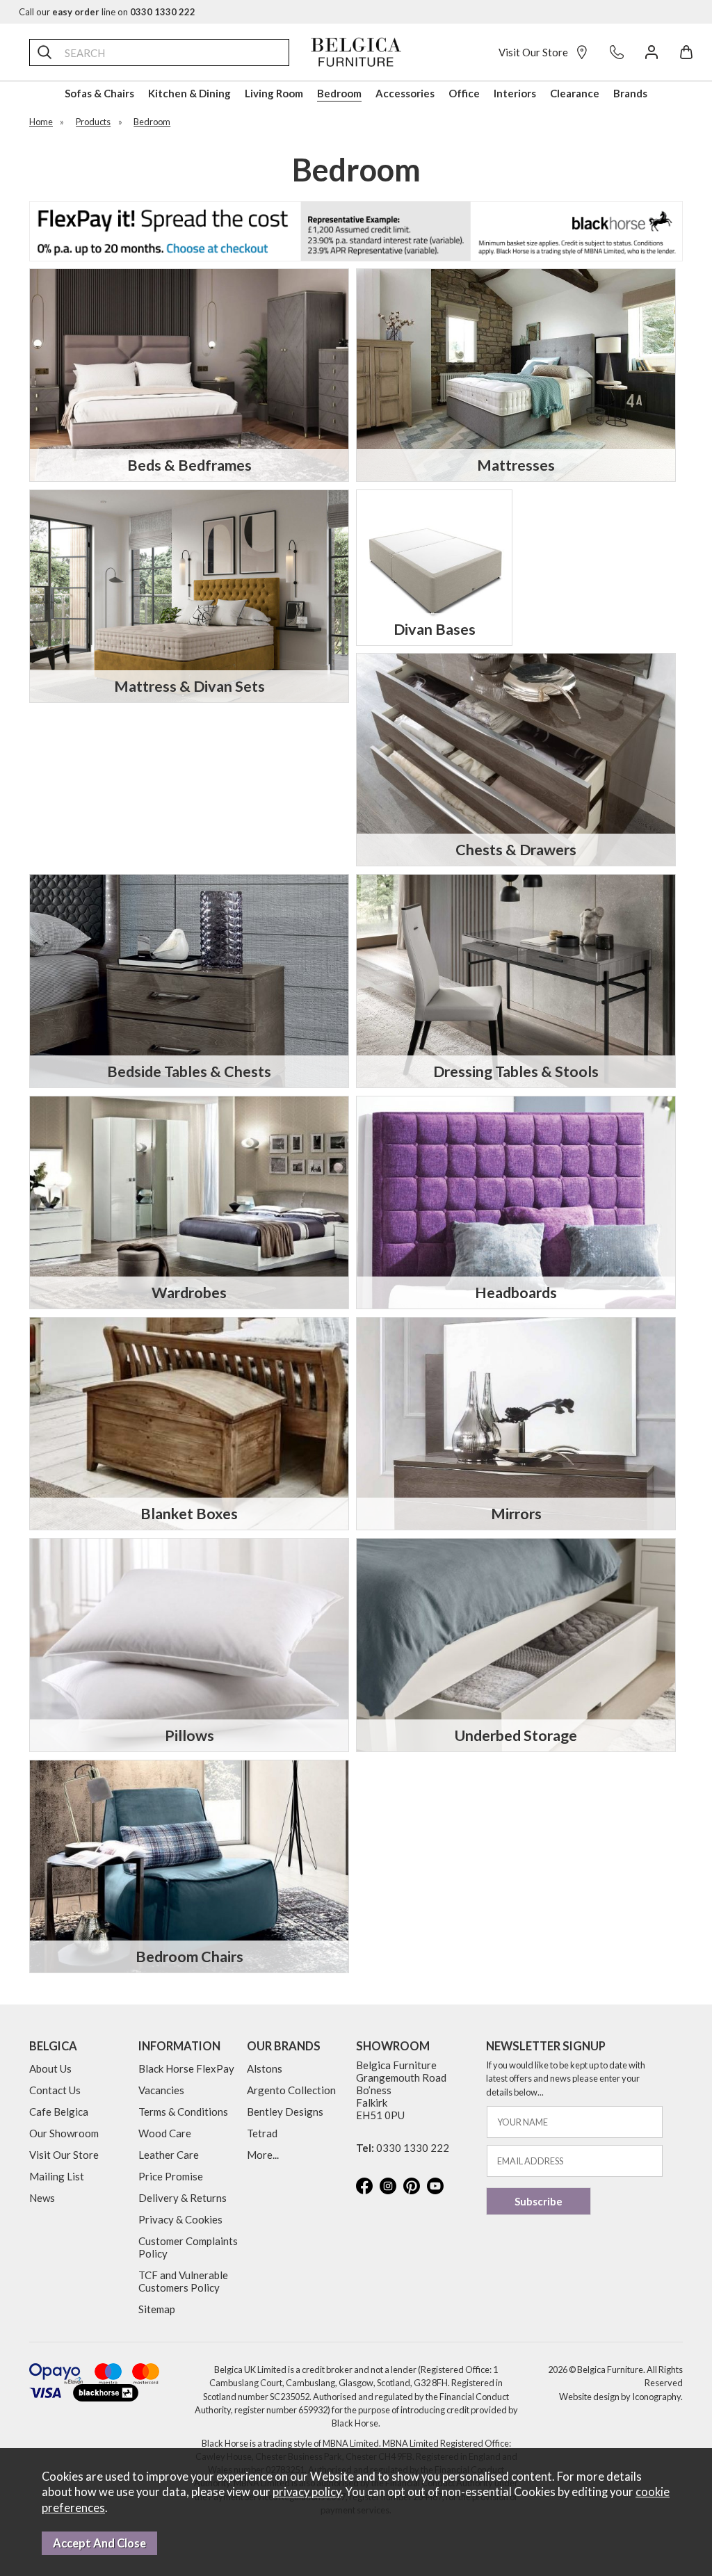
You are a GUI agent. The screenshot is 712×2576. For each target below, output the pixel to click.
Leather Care (169, 2155)
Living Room (274, 93)
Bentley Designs (285, 2112)
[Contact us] (617, 52)
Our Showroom (64, 2133)
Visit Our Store (533, 52)
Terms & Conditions (183, 2112)
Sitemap (157, 2309)
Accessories (405, 93)
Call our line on (107, 12)
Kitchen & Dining (189, 93)
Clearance (575, 93)
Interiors (515, 93)
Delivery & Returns (183, 2198)
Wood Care (165, 2133)
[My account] (652, 52)
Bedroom (339, 93)
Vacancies (161, 2090)
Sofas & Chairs (99, 93)
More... (263, 2155)
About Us (50, 2068)
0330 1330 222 (413, 2148)
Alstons (265, 2068)
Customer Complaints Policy (188, 2247)
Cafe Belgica (59, 2112)
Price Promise (171, 2176)
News (42, 2198)
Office (464, 93)
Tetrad (262, 2133)
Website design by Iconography (620, 2397)
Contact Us (55, 2090)
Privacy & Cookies (180, 2219)
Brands (630, 93)
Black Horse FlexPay (186, 2068)
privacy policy (307, 2492)
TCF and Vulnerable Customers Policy (183, 2281)
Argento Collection (291, 2090)
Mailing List (57, 2176)
